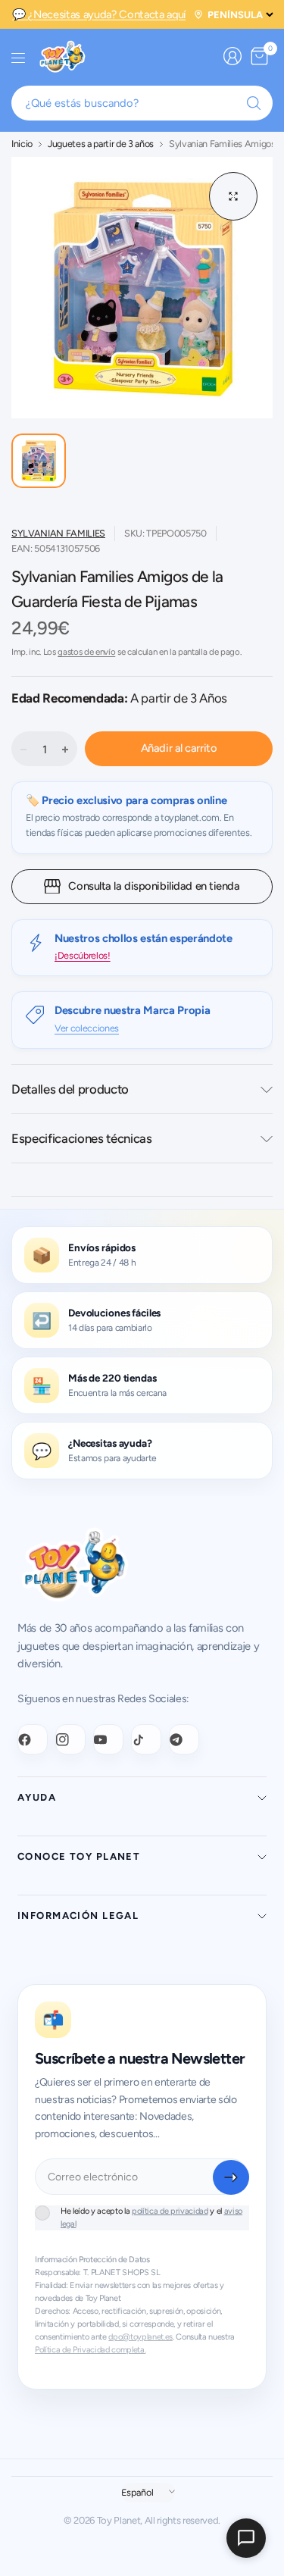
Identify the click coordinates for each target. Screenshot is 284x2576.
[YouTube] (108, 1739)
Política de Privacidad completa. (90, 2350)
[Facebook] (33, 1739)
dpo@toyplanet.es (140, 2337)
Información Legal (78, 1916)
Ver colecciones (87, 1028)
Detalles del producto (70, 1089)
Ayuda (37, 1797)
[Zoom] (233, 196)
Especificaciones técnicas (82, 1138)
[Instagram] (70, 1739)
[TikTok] (146, 1739)
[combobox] (142, 103)
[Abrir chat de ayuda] (246, 2538)
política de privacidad (170, 2211)
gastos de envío (86, 652)
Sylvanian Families (58, 533)
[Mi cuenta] (233, 56)
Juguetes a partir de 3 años (101, 144)
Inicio (22, 144)
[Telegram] (184, 1739)
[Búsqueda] (254, 103)
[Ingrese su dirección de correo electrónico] (231, 2177)
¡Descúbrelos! (83, 955)
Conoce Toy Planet (79, 1856)
